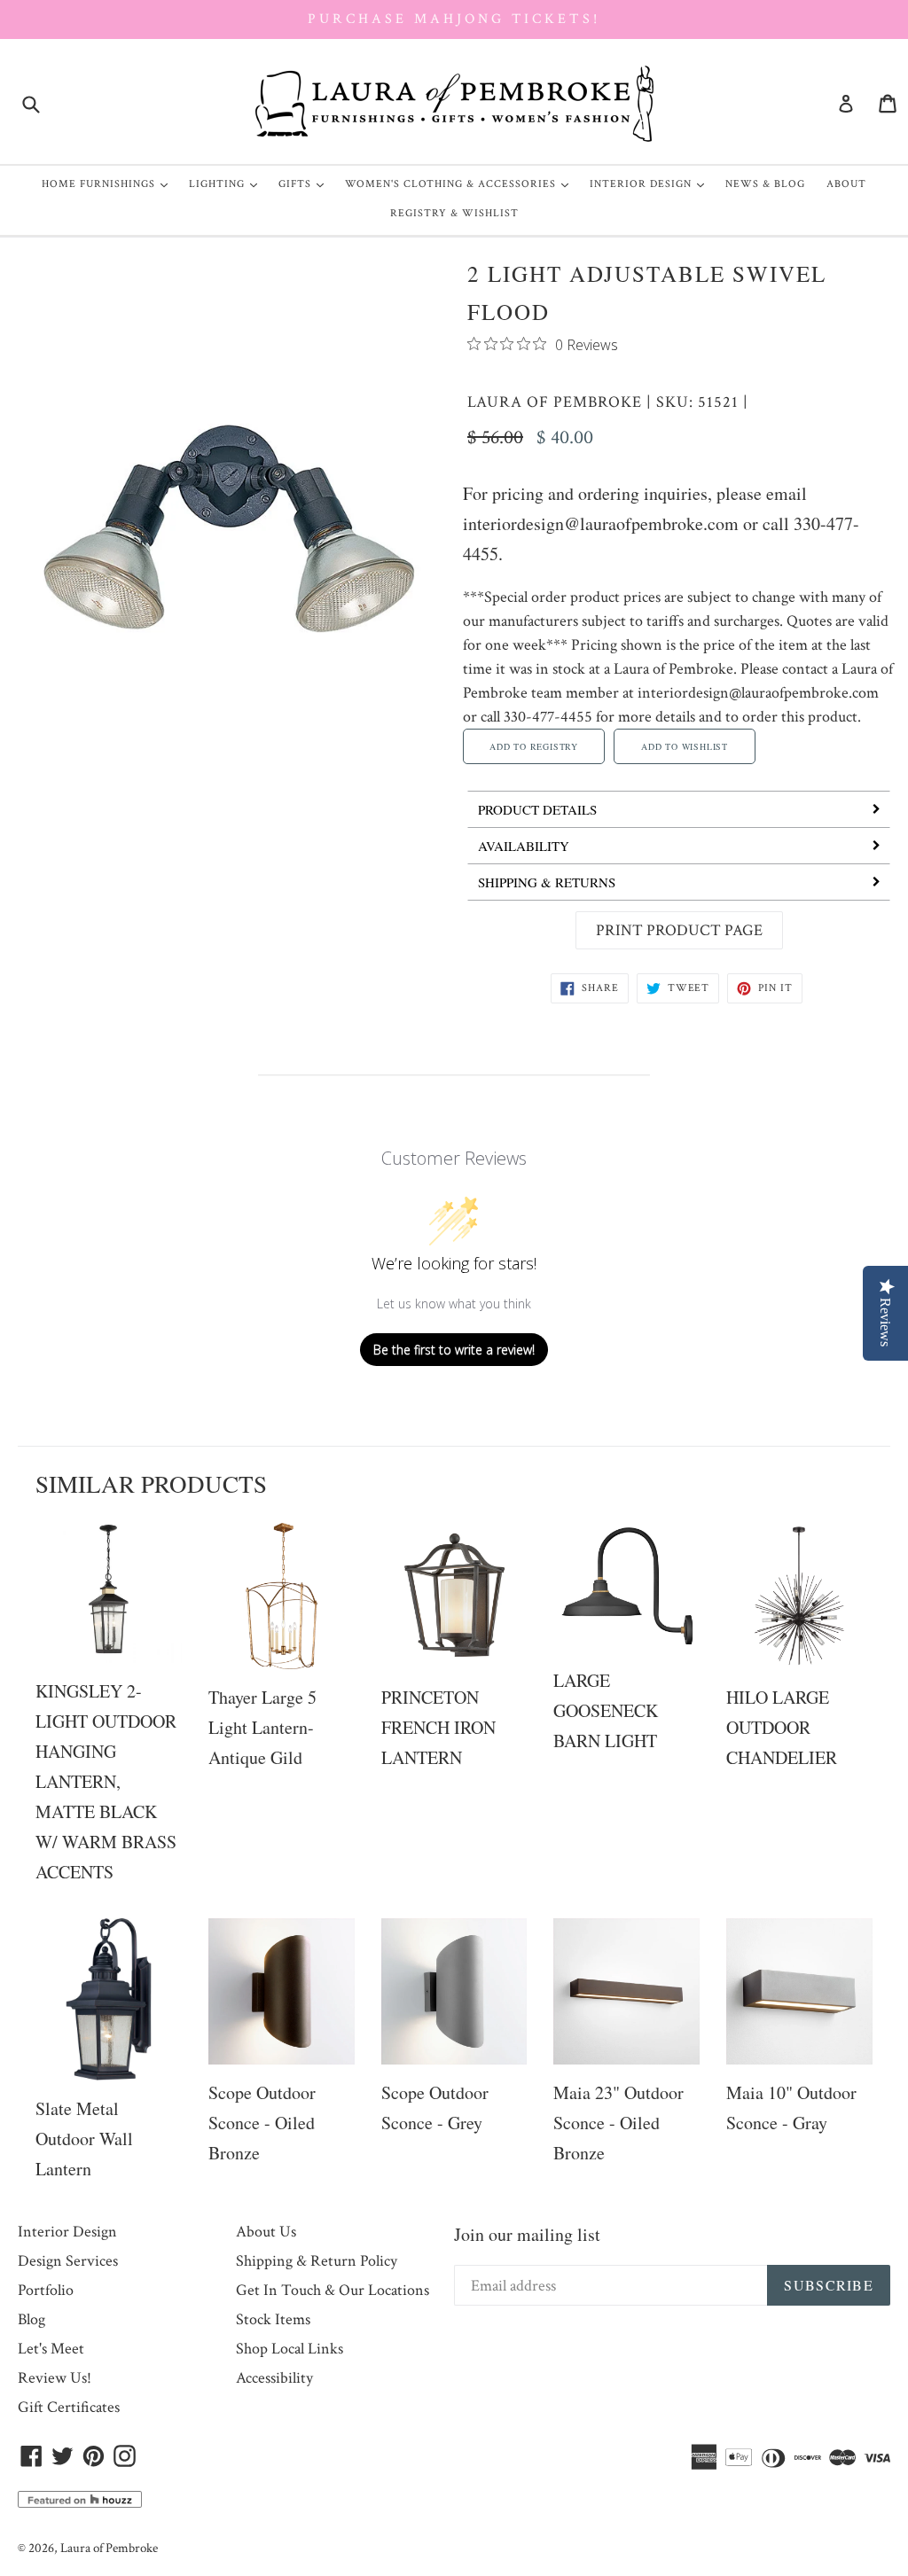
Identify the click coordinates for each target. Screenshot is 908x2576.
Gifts (305, 183)
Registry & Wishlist (454, 213)
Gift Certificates (69, 2407)
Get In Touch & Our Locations (333, 2290)
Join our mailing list (527, 2234)
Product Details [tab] (537, 809)
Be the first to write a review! (454, 1350)
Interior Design (651, 183)
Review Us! (55, 2378)
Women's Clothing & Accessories (461, 183)
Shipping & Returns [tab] (547, 882)
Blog (31, 2319)
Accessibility (274, 2378)
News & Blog (765, 184)
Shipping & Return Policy (317, 2261)
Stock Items (273, 2319)
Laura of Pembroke (555, 402)
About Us (266, 2232)
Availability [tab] (524, 846)
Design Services (68, 2261)
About (846, 184)
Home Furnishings (109, 183)
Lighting (227, 183)
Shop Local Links (290, 2349)
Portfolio (46, 2290)
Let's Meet (51, 2349)
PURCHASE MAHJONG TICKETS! (454, 19)
